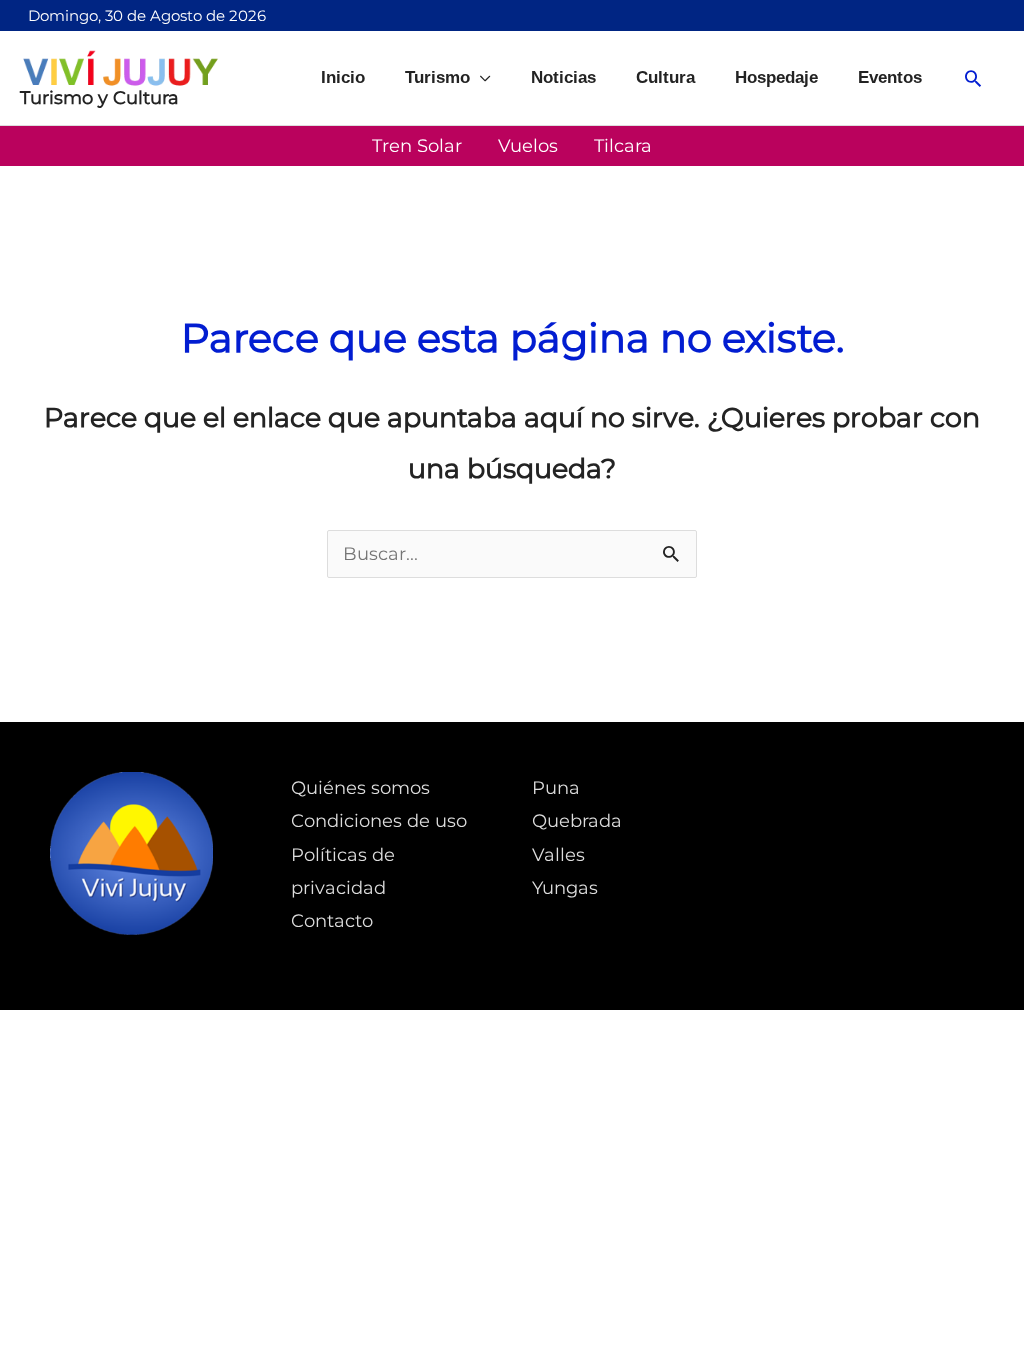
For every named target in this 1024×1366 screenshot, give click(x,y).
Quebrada (577, 821)
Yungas (565, 888)
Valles (558, 855)
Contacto (332, 921)
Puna (556, 788)
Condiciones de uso (379, 821)
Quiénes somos (360, 788)
